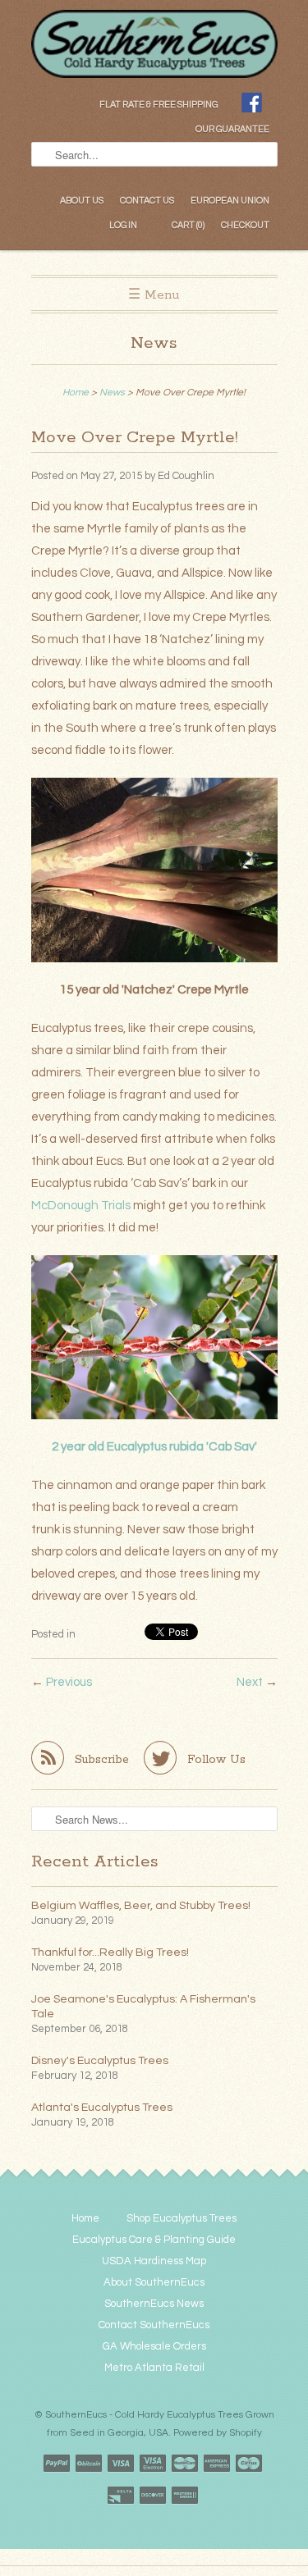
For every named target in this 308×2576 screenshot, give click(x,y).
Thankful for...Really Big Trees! (110, 1953)
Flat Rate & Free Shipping (159, 105)
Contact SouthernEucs (154, 2325)
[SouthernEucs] (154, 22)
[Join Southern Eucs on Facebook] (252, 105)
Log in (123, 225)
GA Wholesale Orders (154, 2346)
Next (250, 1682)
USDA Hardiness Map (154, 2261)
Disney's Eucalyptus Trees (100, 2061)
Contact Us (147, 201)
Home (85, 2218)
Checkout (245, 225)
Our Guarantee (232, 129)
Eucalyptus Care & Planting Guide (154, 2240)
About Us (82, 201)
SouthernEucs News (154, 2304)
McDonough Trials (81, 1206)
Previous (69, 1682)
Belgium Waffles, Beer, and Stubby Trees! (141, 1906)
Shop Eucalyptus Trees (182, 2218)
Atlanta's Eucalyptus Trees (102, 2108)
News (154, 343)
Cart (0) (188, 225)
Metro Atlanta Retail (154, 2368)
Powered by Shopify (218, 2433)
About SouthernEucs (154, 2282)
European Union (230, 201)
